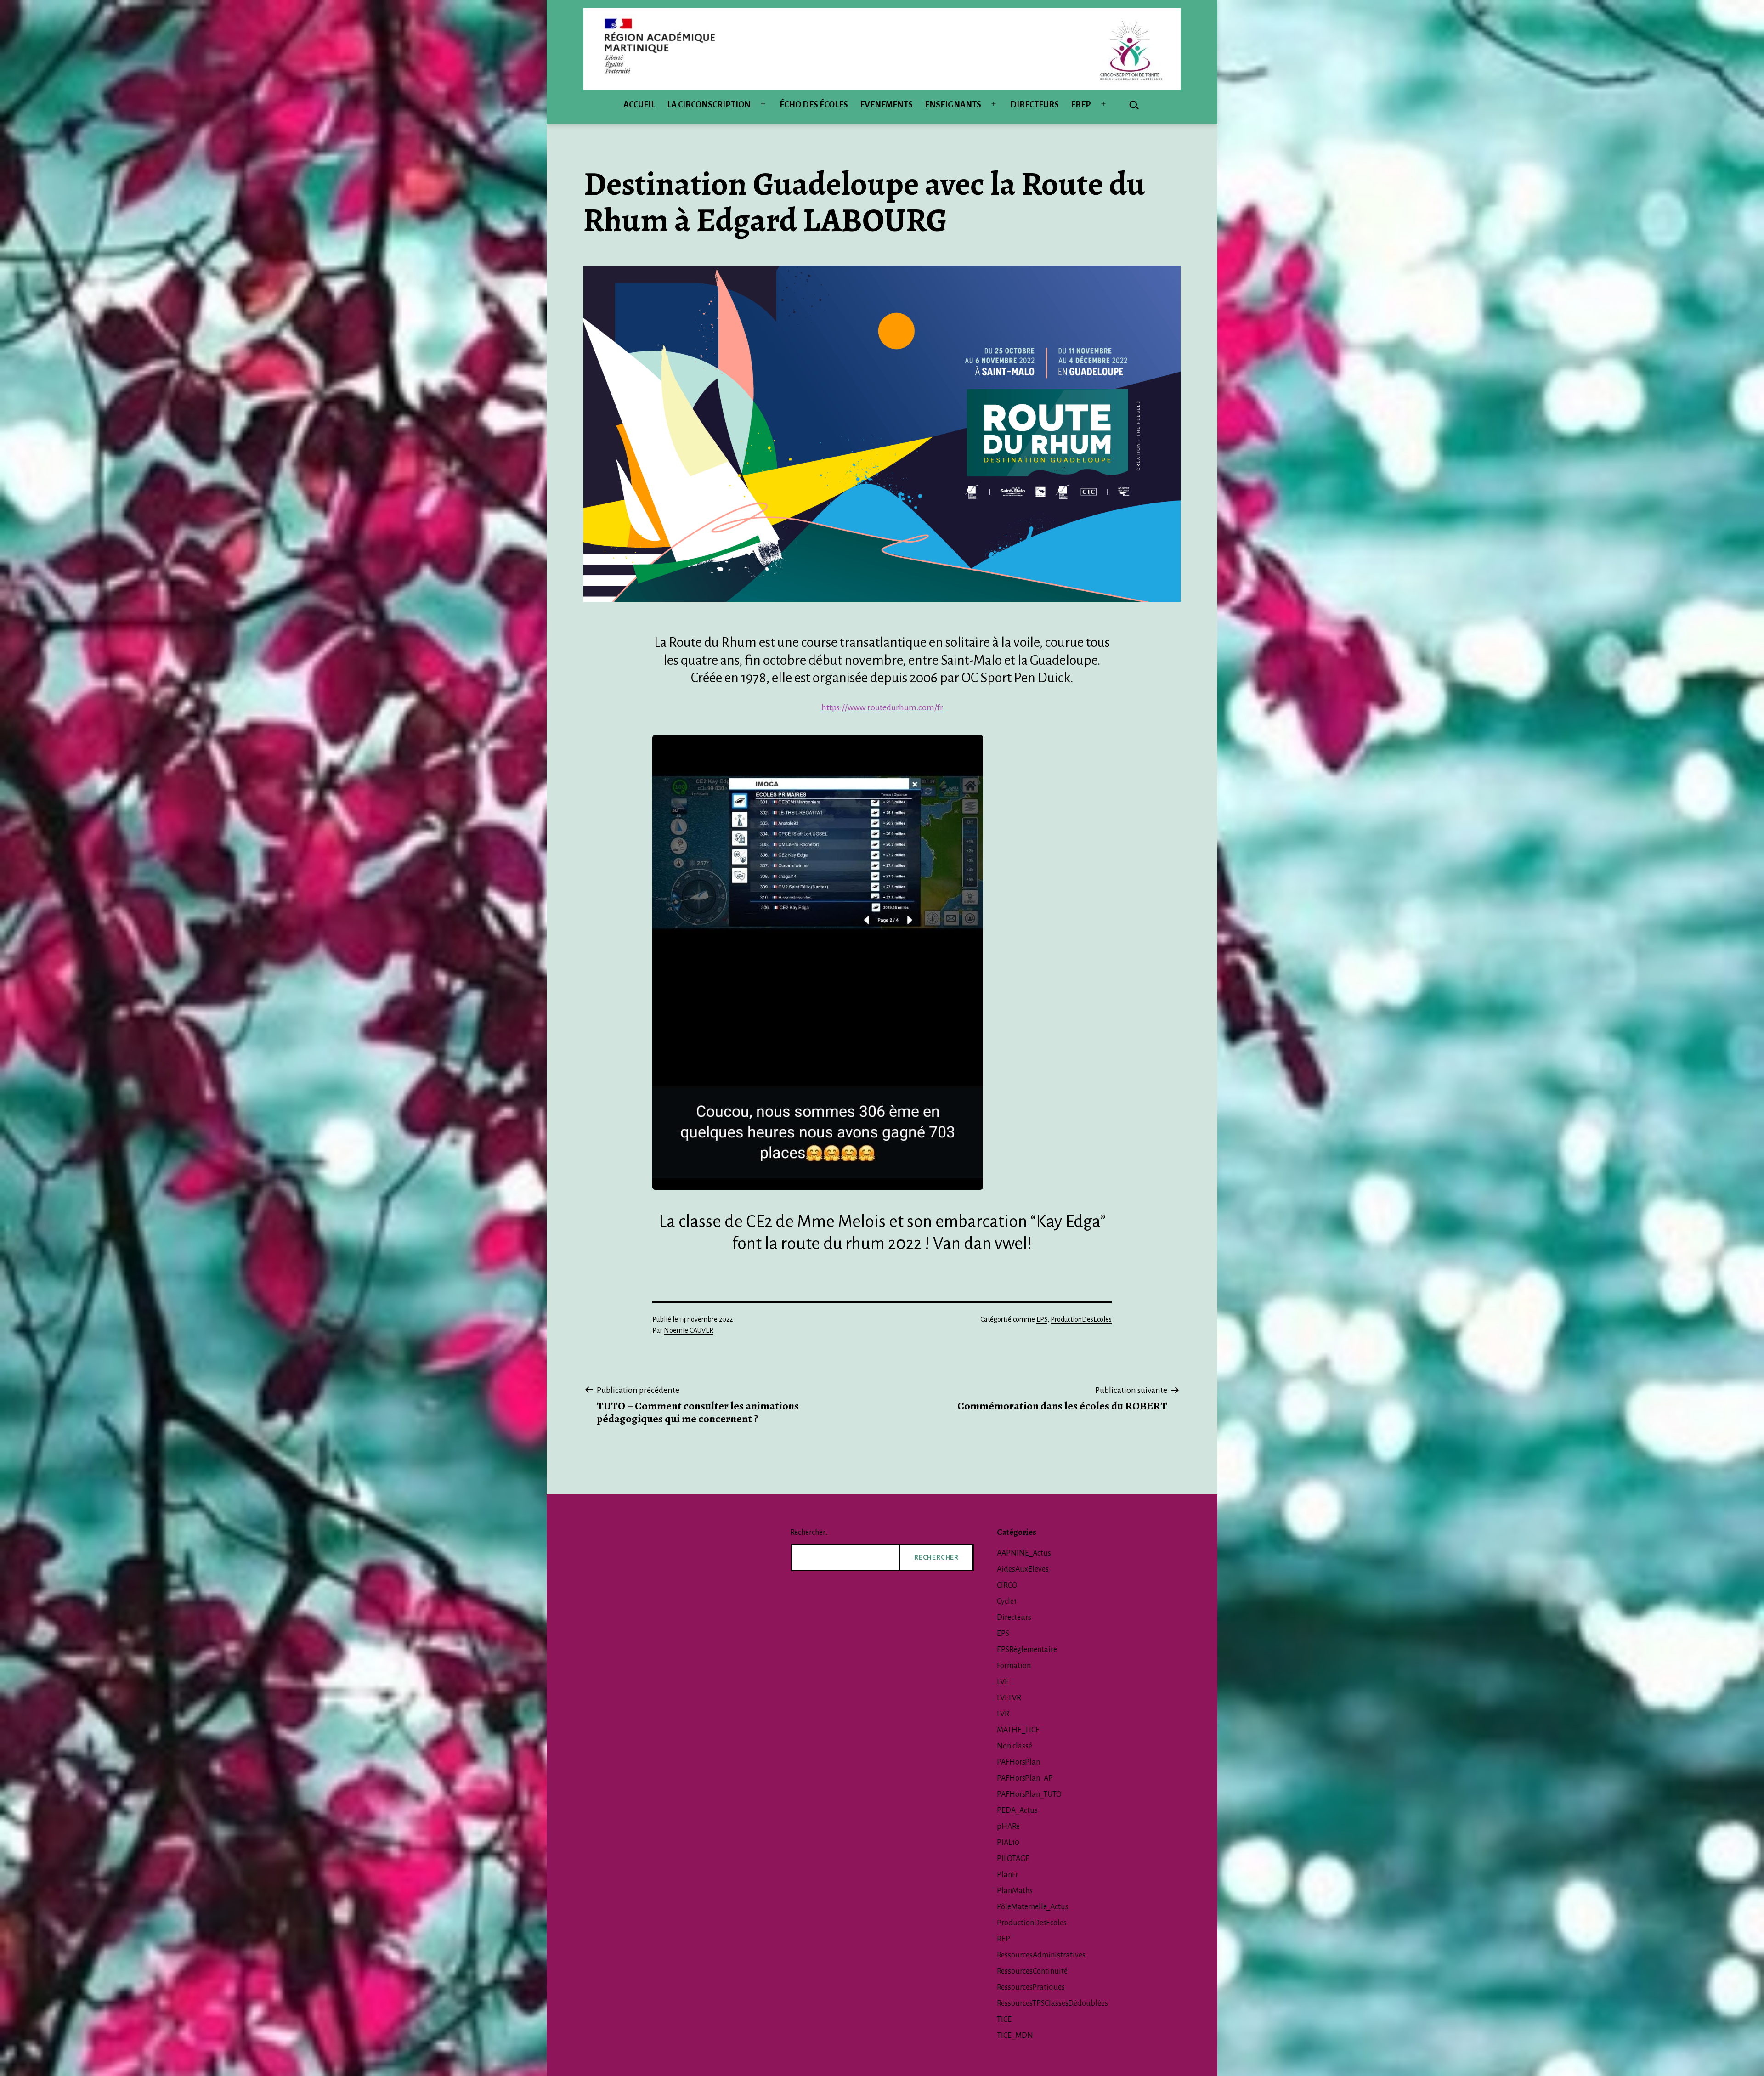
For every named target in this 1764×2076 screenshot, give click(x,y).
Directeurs (1014, 1618)
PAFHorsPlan (1018, 1762)
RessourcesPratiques (1031, 1987)
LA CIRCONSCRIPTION (709, 105)
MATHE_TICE (1018, 1730)
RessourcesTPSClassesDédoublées (1052, 2003)
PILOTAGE (1013, 1859)
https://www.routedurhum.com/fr (882, 707)
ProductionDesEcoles (1081, 1319)
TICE (1004, 2019)
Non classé (1015, 1746)
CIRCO (1007, 1585)
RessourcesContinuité (1032, 1971)
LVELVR (1009, 1698)
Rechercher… (809, 1533)
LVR (1003, 1714)
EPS (1042, 1319)
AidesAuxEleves (1023, 1569)
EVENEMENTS (886, 105)
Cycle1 (1007, 1601)
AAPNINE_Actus (1024, 1553)
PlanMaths (1015, 1891)
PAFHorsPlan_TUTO (1029, 1794)
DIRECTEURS (1035, 105)
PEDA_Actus (1017, 1810)
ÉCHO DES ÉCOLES (814, 105)
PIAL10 (1008, 1843)
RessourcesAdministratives (1041, 1955)
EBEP (1081, 105)
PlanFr (1007, 1875)
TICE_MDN (1015, 2036)
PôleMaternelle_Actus (1033, 1907)
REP (1004, 1939)
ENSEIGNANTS (953, 105)
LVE (1003, 1682)
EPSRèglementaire (1027, 1650)
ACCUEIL (639, 105)
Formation (1014, 1666)
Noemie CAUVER (689, 1330)
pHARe (1008, 1827)
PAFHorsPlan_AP (1025, 1778)
